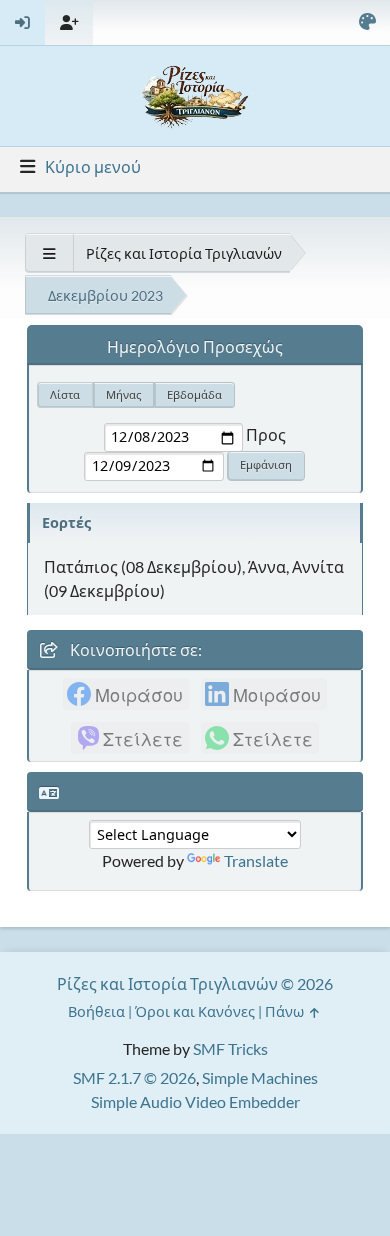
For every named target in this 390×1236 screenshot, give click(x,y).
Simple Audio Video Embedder (195, 1101)
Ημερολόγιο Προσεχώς (195, 346)
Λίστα (65, 394)
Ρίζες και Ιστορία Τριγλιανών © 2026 (195, 983)
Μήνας (123, 394)
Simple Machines (260, 1077)
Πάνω (286, 1011)
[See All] (49, 253)
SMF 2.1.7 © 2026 (134, 1077)
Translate (256, 860)
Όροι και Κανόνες (195, 1011)
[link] (126, 694)
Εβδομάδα (194, 394)
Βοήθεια (96, 1011)
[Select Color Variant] (367, 22)
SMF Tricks (230, 1048)
